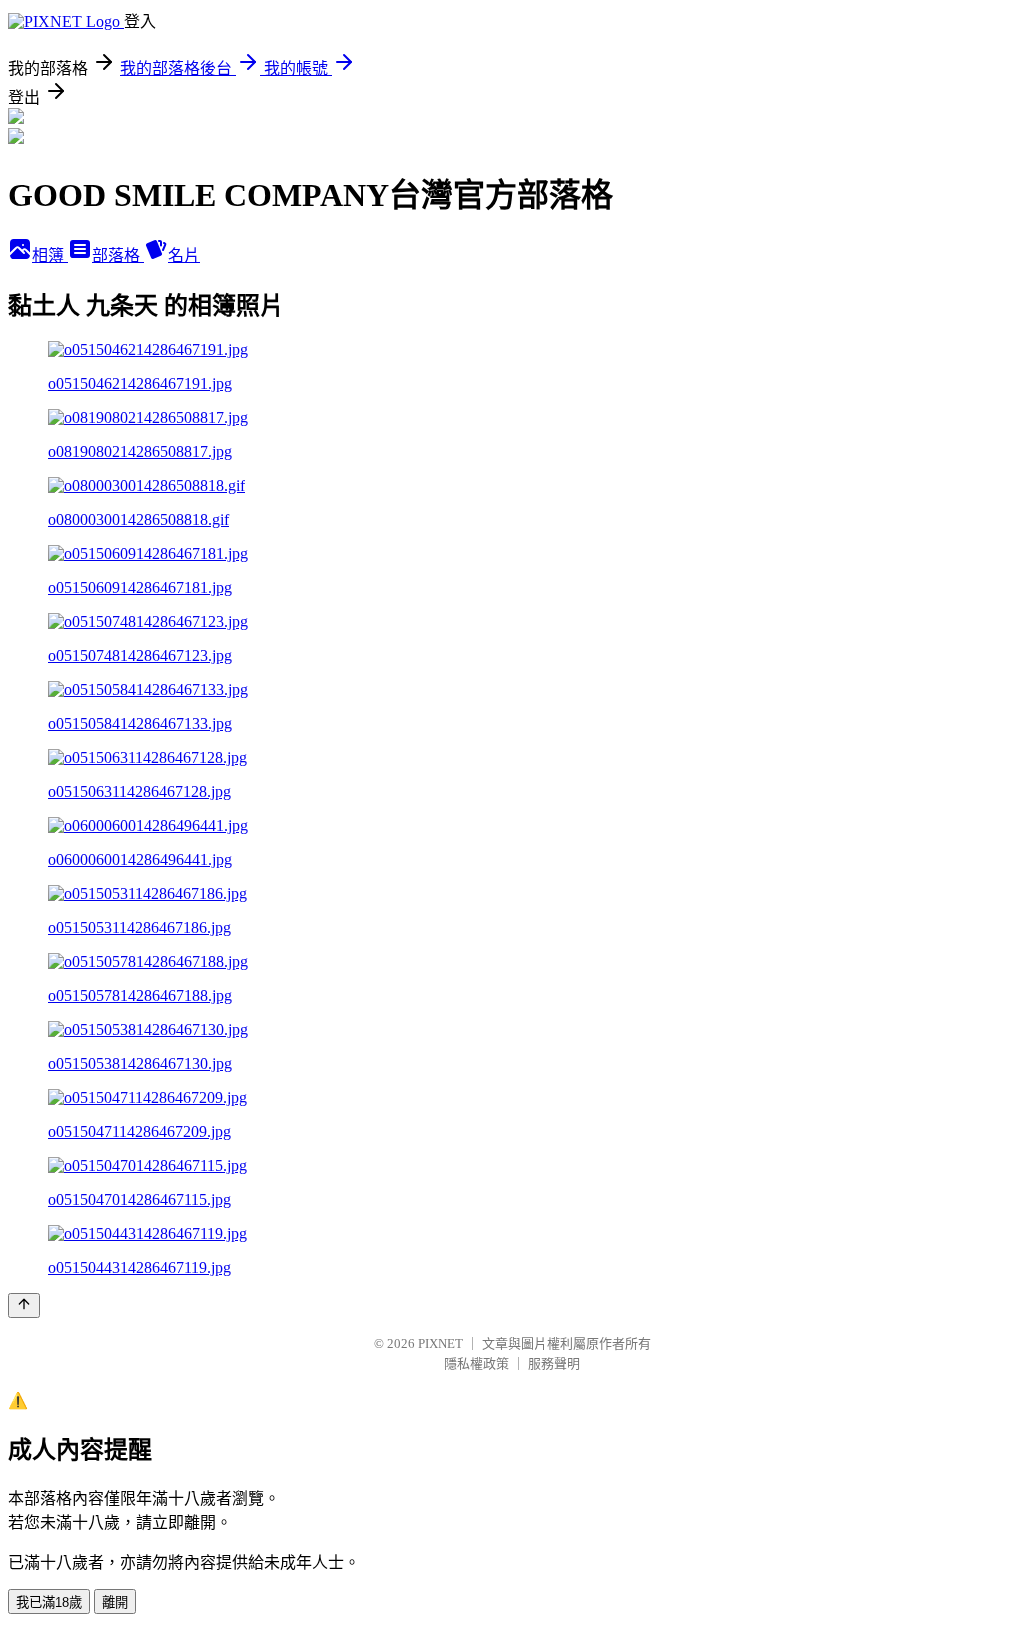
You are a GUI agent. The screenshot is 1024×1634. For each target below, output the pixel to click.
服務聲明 (554, 1363)
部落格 (118, 255)
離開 (115, 1602)
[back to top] (24, 1305)
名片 (184, 255)
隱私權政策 (476, 1363)
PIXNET (440, 1343)
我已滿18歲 (49, 1602)
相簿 (50, 255)
